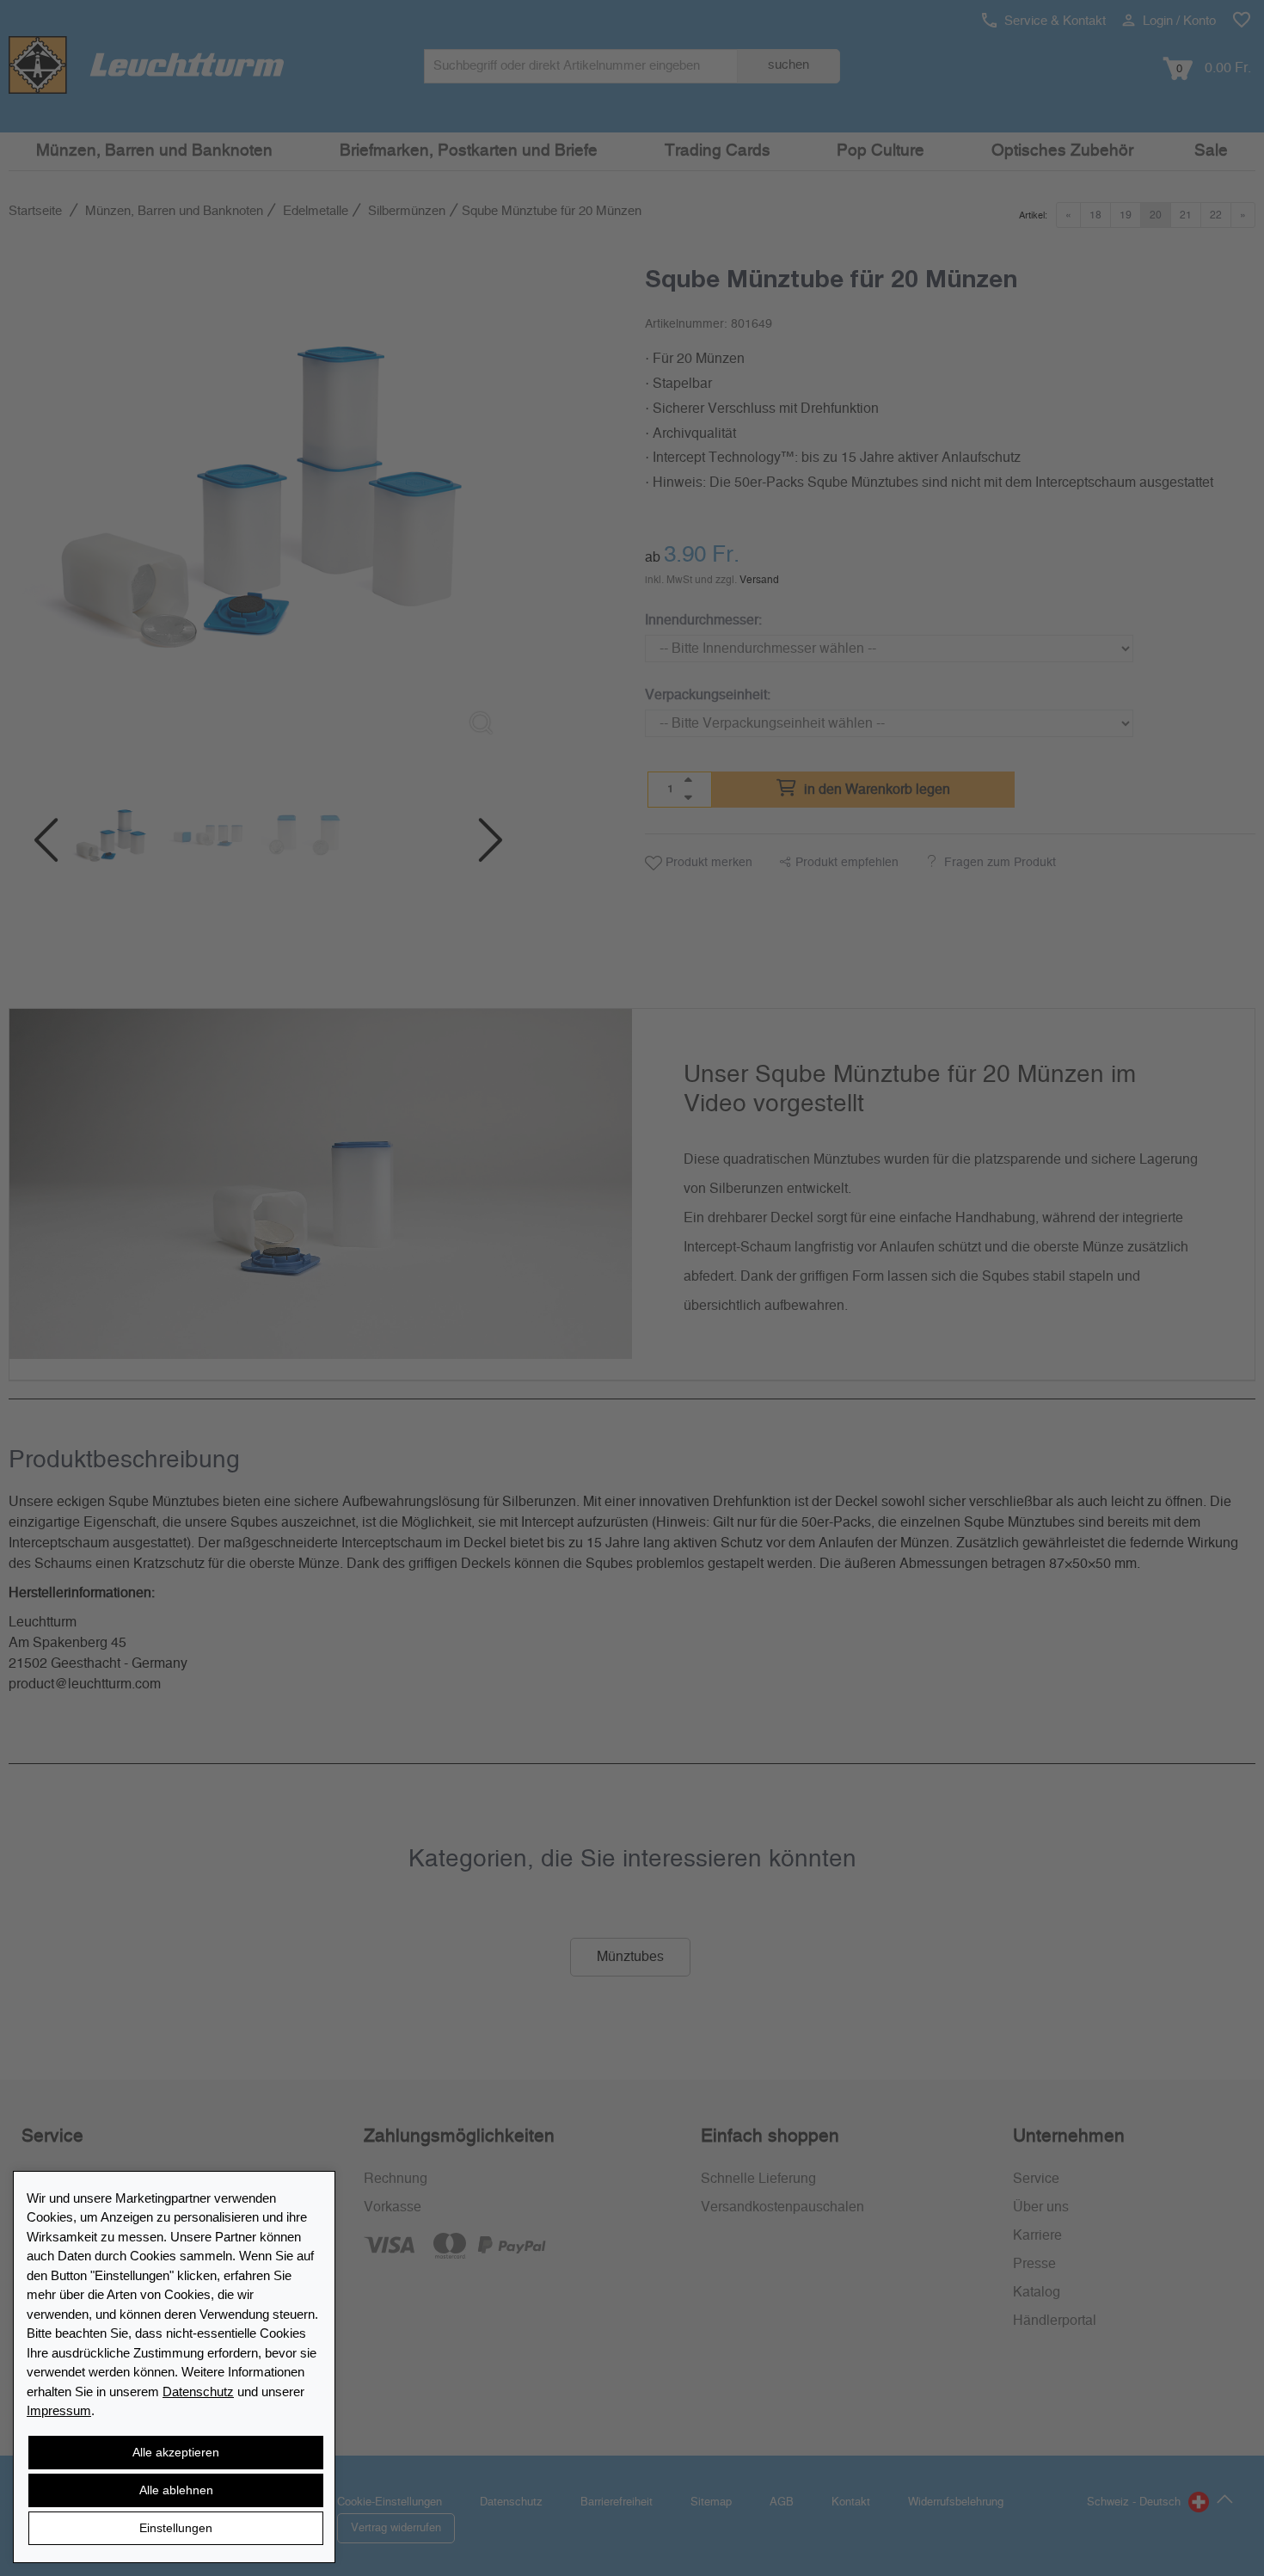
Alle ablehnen (176, 2490)
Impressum (59, 2410)
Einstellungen (176, 2528)
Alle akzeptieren (176, 2452)
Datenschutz (198, 2392)
